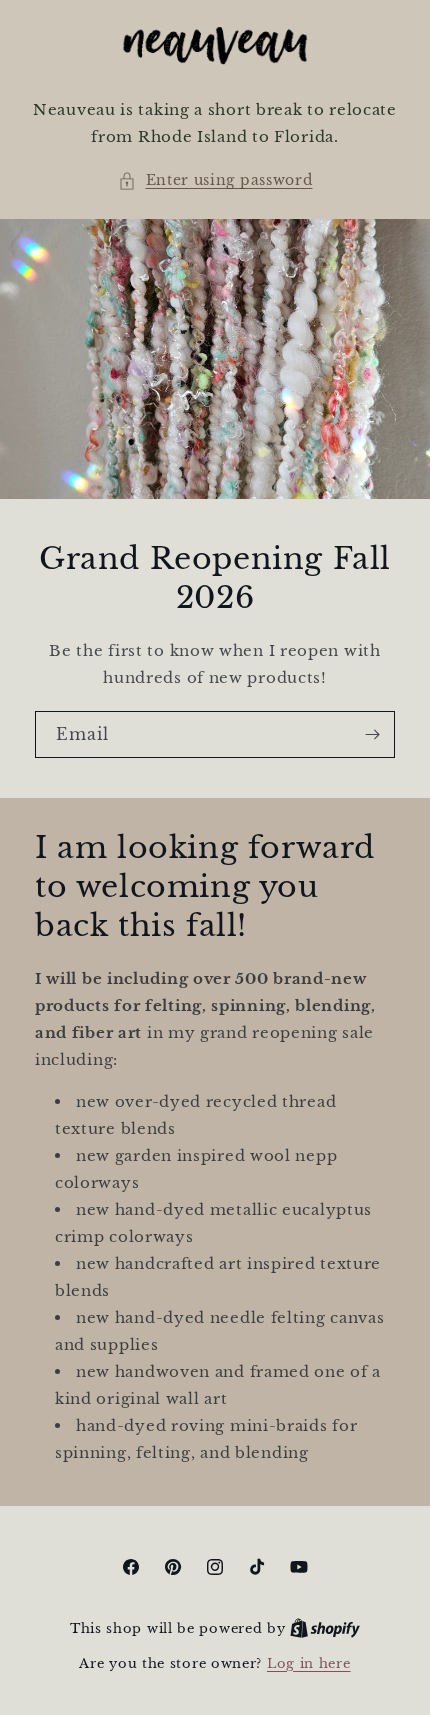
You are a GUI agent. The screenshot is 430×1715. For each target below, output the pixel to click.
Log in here (309, 1663)
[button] (215, 180)
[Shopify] (325, 1628)
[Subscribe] (372, 734)
